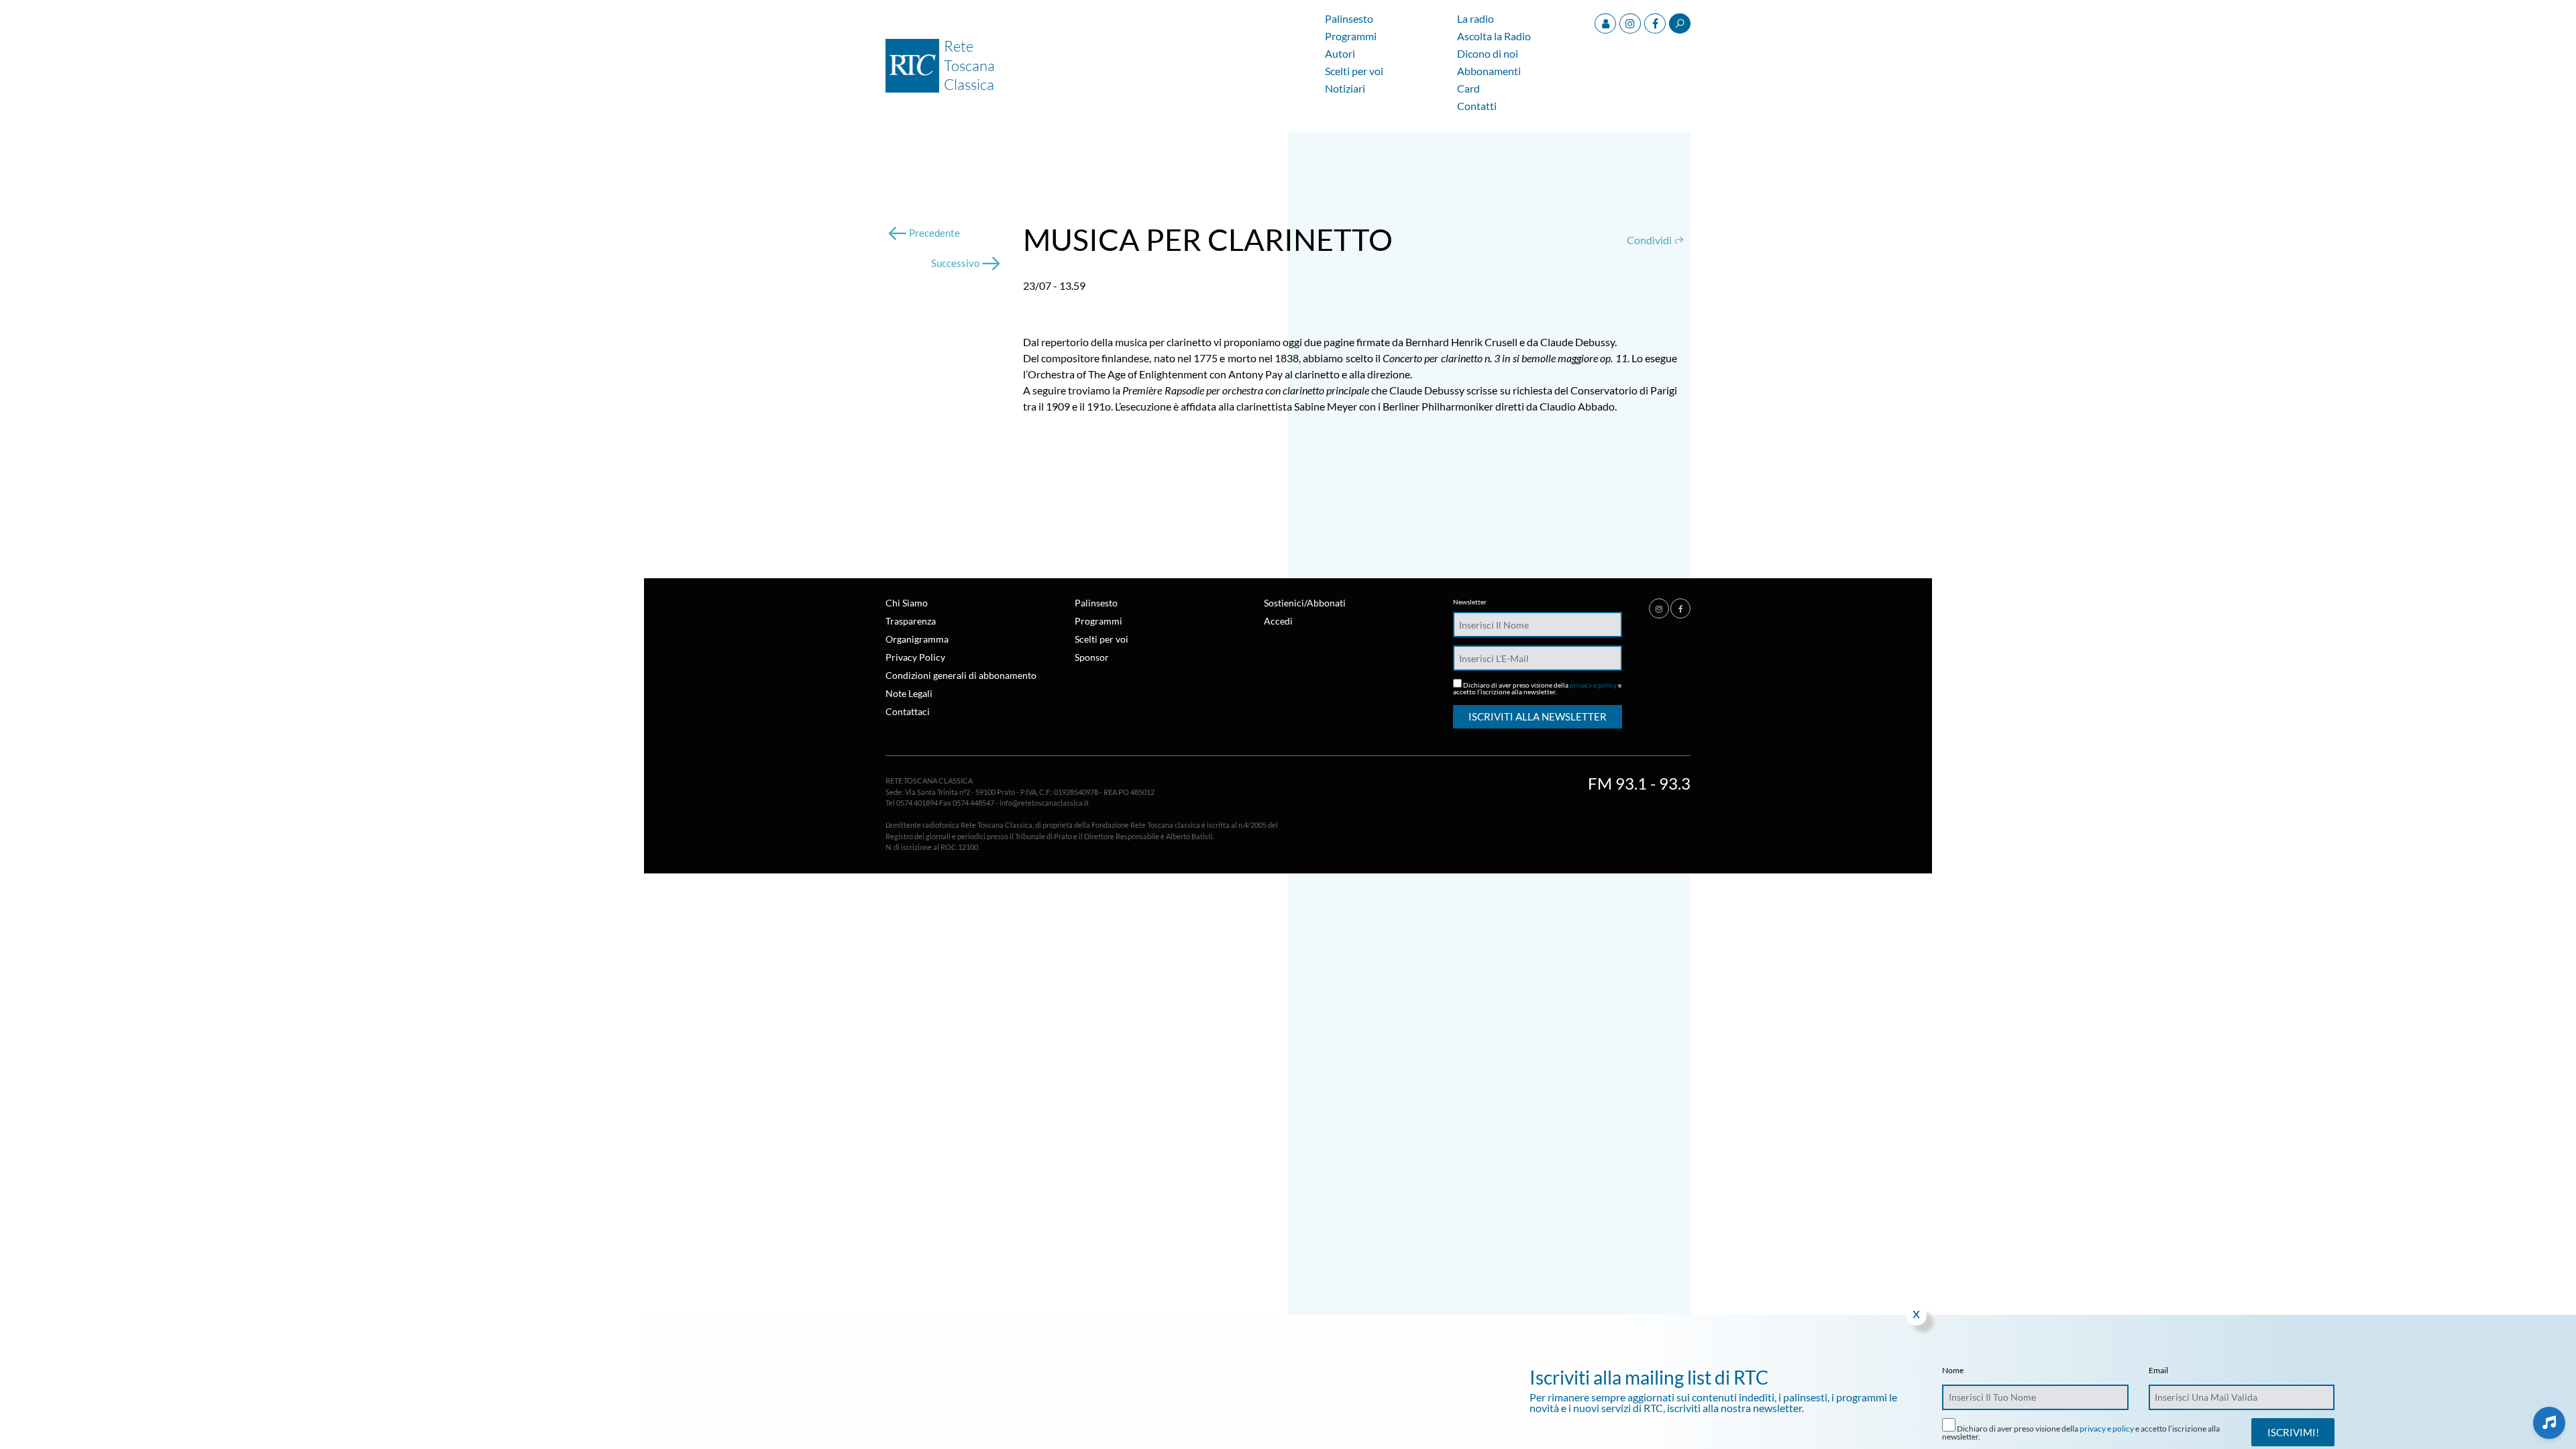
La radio (1475, 19)
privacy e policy (1593, 685)
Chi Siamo (907, 603)
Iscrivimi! (2293, 1432)
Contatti (1477, 106)
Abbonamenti (1489, 71)
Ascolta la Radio (1494, 37)
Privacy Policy (915, 657)
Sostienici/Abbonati (1305, 603)
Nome (1953, 1371)
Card (1468, 89)
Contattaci (908, 711)
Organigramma (917, 639)
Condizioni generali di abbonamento (961, 675)
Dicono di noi (1488, 54)
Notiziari (1345, 89)
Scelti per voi (1354, 71)
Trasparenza (911, 621)
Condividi (1650, 240)
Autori (1340, 54)
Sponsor (1092, 657)
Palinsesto (1349, 19)
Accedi (1278, 621)
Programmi (1351, 37)
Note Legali (909, 693)
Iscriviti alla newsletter (1538, 716)
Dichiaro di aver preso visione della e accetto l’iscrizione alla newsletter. (1537, 688)
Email (2158, 1371)
